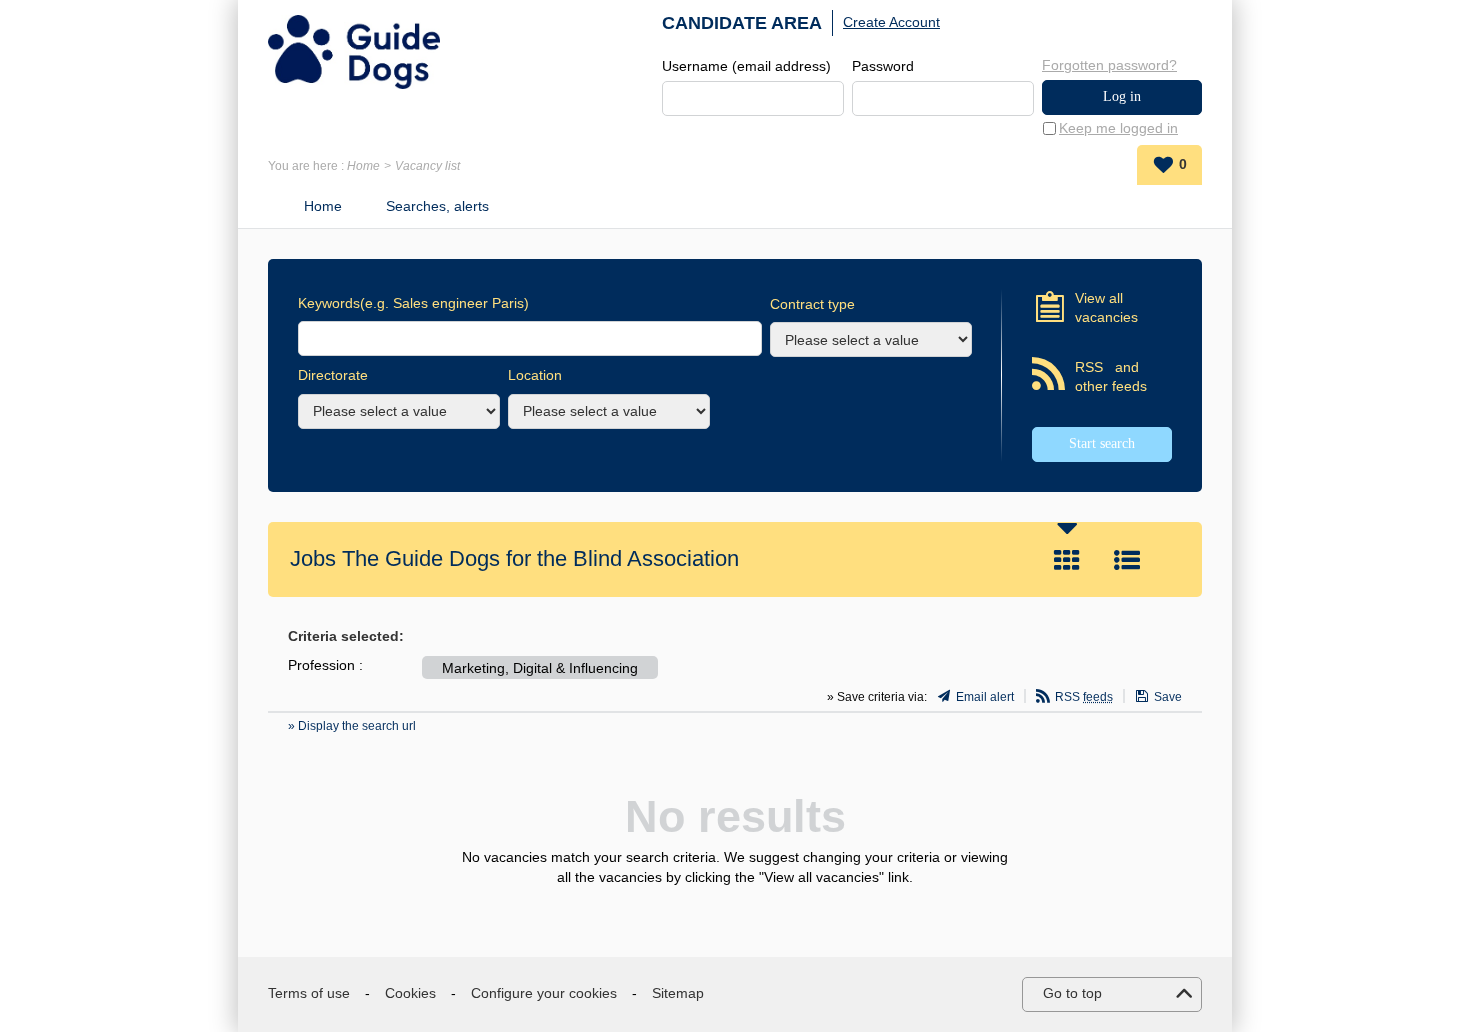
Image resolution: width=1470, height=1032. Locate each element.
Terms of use (309, 993)
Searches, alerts (437, 206)
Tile (1067, 560)
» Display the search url (352, 726)
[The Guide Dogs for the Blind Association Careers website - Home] (354, 52)
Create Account (891, 22)
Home (363, 166)
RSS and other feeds (1111, 377)
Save (1168, 697)
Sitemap (678, 993)
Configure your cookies (544, 993)
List (1127, 560)
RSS (1084, 697)
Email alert (985, 697)
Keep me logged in (1118, 128)
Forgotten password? (1109, 65)
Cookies (410, 993)
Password (883, 66)
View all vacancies (1106, 308)
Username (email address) (746, 66)
